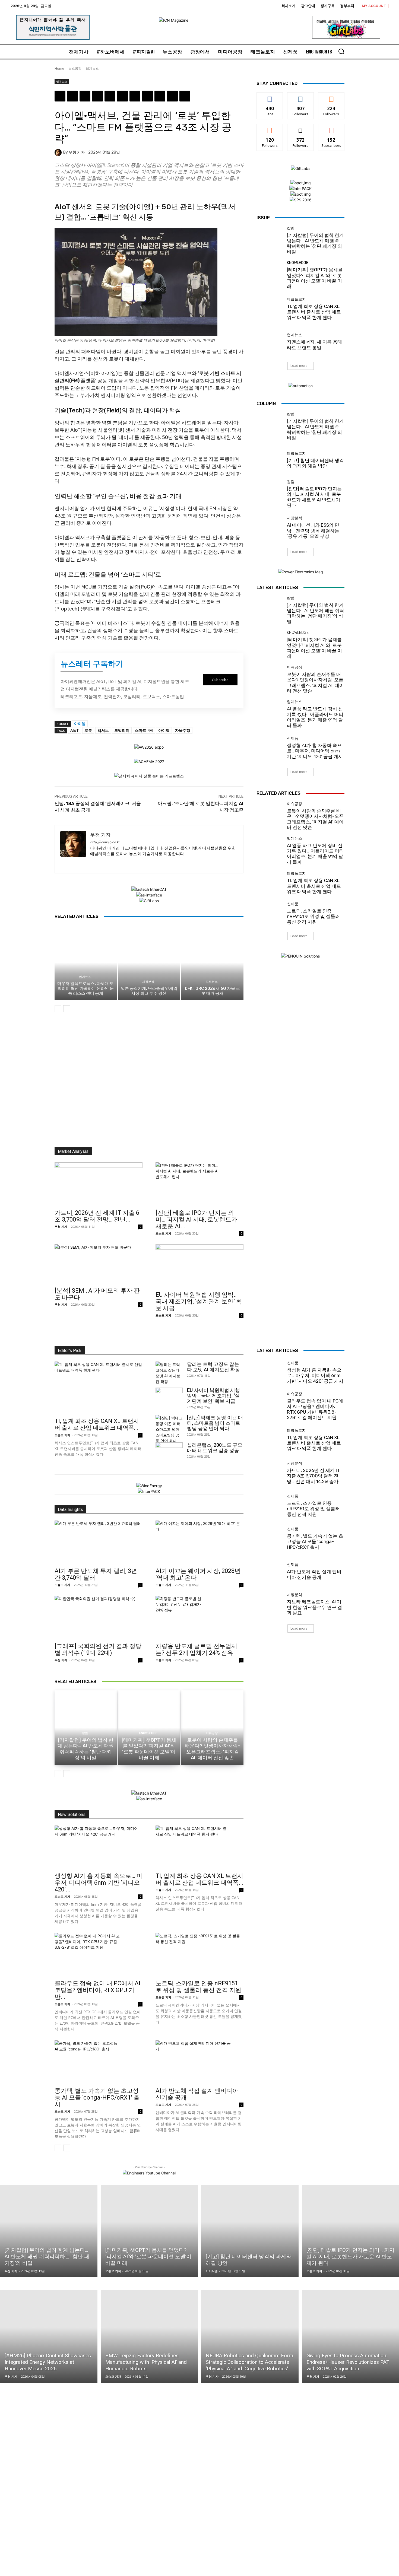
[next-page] (67, 1009)
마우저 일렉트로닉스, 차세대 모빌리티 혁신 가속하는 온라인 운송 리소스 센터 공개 (85, 988)
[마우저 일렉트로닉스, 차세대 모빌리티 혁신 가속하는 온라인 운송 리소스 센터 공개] (86, 962)
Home (59, 69)
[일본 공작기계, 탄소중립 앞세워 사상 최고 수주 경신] (149, 962)
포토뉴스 (212, 982)
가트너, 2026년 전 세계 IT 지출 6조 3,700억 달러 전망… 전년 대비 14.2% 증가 (313, 1476)
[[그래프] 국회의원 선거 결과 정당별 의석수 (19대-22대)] (99, 1617)
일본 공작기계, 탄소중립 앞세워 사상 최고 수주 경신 (149, 991)
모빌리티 (122, 730)
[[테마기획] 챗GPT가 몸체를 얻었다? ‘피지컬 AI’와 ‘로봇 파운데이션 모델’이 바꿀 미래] (270, 274)
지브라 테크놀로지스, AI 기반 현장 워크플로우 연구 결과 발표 (314, 1607)
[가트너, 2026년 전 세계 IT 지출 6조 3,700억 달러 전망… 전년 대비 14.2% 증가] (99, 1184)
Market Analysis (73, 1151)
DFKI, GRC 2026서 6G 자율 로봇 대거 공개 (212, 991)
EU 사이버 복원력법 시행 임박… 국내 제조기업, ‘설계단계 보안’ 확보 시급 (199, 1301)
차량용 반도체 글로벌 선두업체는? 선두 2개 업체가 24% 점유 (196, 1649)
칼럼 (291, 228)
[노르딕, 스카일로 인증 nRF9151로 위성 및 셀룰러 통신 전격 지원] (270, 913)
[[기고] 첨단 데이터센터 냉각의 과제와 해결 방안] (270, 460)
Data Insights (70, 1510)
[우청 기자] (59, 152)
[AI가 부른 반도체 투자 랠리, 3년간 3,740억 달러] (99, 1542)
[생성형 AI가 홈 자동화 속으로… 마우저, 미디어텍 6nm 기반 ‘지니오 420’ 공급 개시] (270, 748)
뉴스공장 (75, 69)
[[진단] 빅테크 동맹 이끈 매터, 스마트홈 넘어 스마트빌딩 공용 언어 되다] (169, 1429)
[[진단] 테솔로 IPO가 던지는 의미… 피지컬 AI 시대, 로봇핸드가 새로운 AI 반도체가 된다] (199, 1184)
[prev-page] (58, 1009)
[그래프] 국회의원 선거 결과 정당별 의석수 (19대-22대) (98, 1649)
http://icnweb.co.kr (105, 842)
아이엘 (80, 723)
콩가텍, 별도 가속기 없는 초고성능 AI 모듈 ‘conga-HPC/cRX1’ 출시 (97, 2098)
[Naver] (172, 96)
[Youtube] (141, 863)
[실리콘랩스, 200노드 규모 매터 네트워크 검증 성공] (169, 1452)
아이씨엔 (212, 2271)
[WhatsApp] (97, 96)
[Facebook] (60, 96)
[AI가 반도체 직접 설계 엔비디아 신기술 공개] (199, 2062)
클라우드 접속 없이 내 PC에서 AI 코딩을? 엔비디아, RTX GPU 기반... (97, 1990)
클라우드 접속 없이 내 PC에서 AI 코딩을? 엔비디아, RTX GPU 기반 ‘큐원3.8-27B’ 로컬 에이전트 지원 (315, 1409)
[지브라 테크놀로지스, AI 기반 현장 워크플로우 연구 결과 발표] (270, 1604)
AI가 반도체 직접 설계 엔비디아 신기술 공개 (314, 1574)
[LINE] (160, 96)
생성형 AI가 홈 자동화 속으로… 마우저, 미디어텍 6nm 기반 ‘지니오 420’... (99, 1883)
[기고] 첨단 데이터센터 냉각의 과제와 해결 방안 (315, 463)
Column (266, 403)
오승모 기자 (163, 1233)
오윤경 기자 (163, 1997)
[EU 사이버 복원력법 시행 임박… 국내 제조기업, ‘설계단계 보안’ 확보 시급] (199, 1266)
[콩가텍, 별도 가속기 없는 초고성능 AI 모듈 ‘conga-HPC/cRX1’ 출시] (99, 2062)
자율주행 (183, 730)
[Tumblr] (135, 96)
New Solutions (72, 1815)
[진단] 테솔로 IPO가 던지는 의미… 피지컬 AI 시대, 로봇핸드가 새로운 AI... (196, 1219)
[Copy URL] (185, 96)
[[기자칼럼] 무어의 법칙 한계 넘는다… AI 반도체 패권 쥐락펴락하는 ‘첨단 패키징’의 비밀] (270, 240)
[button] (341, 51)
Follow (301, 96)
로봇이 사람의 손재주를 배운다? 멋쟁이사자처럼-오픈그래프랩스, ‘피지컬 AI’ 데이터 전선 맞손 (315, 683)
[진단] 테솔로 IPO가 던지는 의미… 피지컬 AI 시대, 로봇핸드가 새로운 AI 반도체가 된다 (314, 497)
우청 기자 (77, 152)
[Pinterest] (85, 96)
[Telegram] (147, 96)
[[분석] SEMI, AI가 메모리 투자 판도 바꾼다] (99, 1264)
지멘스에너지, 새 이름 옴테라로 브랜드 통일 (314, 345)
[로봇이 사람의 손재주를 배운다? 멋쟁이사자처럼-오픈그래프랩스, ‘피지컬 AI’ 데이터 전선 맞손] (270, 679)
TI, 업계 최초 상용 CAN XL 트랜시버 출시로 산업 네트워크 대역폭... (97, 1424)
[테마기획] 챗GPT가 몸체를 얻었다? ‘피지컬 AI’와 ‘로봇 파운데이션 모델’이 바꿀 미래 (315, 278)
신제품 (293, 739)
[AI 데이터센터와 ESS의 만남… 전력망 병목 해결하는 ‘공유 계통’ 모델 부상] (270, 528)
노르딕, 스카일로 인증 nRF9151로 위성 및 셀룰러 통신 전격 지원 (313, 916)
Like (270, 96)
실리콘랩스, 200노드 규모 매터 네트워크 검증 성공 (215, 1448)
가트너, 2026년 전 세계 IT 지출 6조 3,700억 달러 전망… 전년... (97, 1216)
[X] (72, 96)
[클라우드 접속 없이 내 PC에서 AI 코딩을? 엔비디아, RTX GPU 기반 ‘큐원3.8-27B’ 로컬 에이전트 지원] (99, 1955)
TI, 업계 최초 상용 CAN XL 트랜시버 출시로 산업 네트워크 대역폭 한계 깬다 (314, 312)
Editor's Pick (70, 1351)
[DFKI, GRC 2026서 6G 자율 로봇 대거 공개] (212, 962)
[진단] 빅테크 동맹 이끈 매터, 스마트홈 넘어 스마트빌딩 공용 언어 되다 (215, 1423)
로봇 (88, 730)
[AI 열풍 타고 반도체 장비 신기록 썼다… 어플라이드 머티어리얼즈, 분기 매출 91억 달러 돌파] (270, 713)
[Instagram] (102, 863)
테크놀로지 (296, 300)
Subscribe (331, 128)
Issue (263, 218)
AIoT (75, 730)
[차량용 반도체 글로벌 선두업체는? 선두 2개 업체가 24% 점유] (199, 1617)
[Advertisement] (149, 1082)
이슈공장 (294, 667)
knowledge (298, 263)
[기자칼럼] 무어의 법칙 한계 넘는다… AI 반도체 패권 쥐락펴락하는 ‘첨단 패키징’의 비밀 (315, 244)
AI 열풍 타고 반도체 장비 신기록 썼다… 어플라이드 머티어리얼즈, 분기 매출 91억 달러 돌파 (315, 717)
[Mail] (112, 863)
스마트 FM (144, 730)
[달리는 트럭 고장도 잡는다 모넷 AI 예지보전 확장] (168, 1373)
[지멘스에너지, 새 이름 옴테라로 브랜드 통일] (270, 342)
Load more (299, 366)
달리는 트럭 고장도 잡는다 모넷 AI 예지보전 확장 (213, 1367)
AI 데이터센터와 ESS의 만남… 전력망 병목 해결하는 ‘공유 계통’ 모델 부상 (313, 531)
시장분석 (148, 982)
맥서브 (103, 730)
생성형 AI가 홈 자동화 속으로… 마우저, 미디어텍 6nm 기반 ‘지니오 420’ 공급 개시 (315, 751)
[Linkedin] (110, 96)
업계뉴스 (92, 69)
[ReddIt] (122, 96)
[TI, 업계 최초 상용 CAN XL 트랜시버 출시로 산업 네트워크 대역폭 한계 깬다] (270, 309)
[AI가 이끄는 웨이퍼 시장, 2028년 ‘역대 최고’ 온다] (199, 1542)
